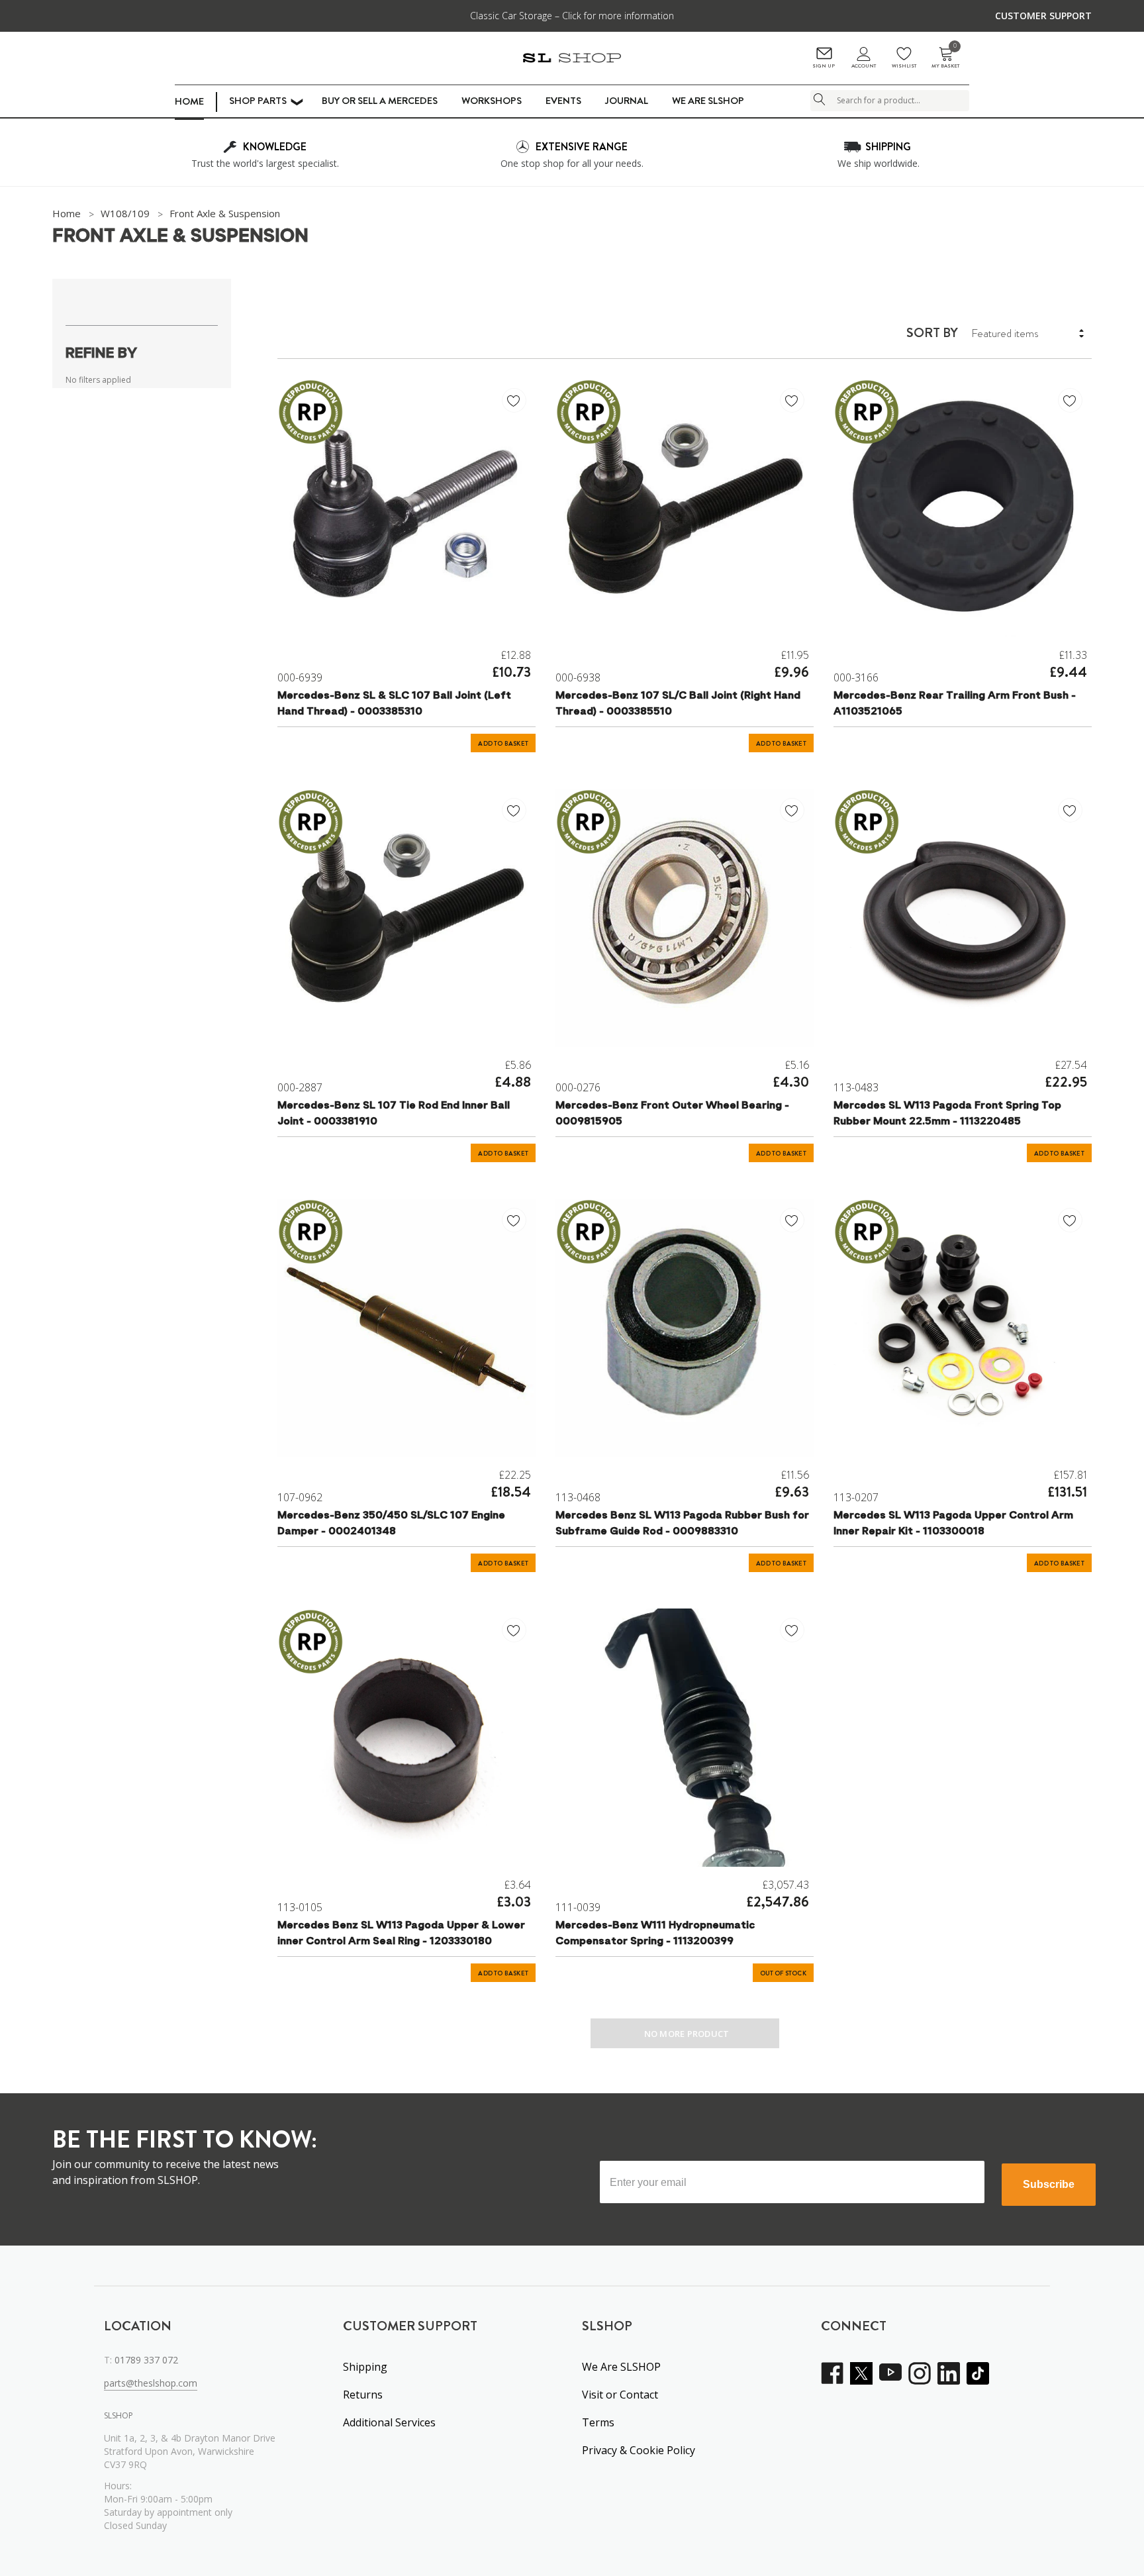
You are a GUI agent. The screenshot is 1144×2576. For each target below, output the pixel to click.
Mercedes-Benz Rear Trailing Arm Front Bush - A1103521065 (955, 704)
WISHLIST (904, 66)
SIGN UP (824, 66)
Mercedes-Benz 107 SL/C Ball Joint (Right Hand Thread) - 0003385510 (678, 704)
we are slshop (708, 101)
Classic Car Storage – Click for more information (572, 16)
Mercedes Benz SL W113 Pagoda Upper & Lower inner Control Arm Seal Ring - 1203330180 (401, 1934)
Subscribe (1049, 2184)
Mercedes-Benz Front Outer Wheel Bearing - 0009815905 (672, 1114)
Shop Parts (258, 101)
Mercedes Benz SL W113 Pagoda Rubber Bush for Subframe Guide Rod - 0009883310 (682, 1524)
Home (189, 101)
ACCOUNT (864, 66)
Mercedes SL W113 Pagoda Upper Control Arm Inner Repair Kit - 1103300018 (953, 1524)
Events (563, 101)
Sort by (932, 333)
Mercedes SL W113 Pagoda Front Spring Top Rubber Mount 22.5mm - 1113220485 (947, 1114)
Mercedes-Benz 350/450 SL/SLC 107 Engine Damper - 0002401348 (391, 1524)
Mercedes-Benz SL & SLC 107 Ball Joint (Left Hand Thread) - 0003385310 (394, 704)
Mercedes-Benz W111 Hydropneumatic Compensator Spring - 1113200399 (655, 1934)
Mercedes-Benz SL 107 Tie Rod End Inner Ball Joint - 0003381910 (394, 1114)
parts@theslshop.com (151, 2383)
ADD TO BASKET (503, 744)
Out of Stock (783, 1973)
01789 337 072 (146, 2360)
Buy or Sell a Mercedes (380, 101)
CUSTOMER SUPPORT (1043, 16)
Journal (627, 101)
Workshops (492, 101)
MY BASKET (945, 58)
